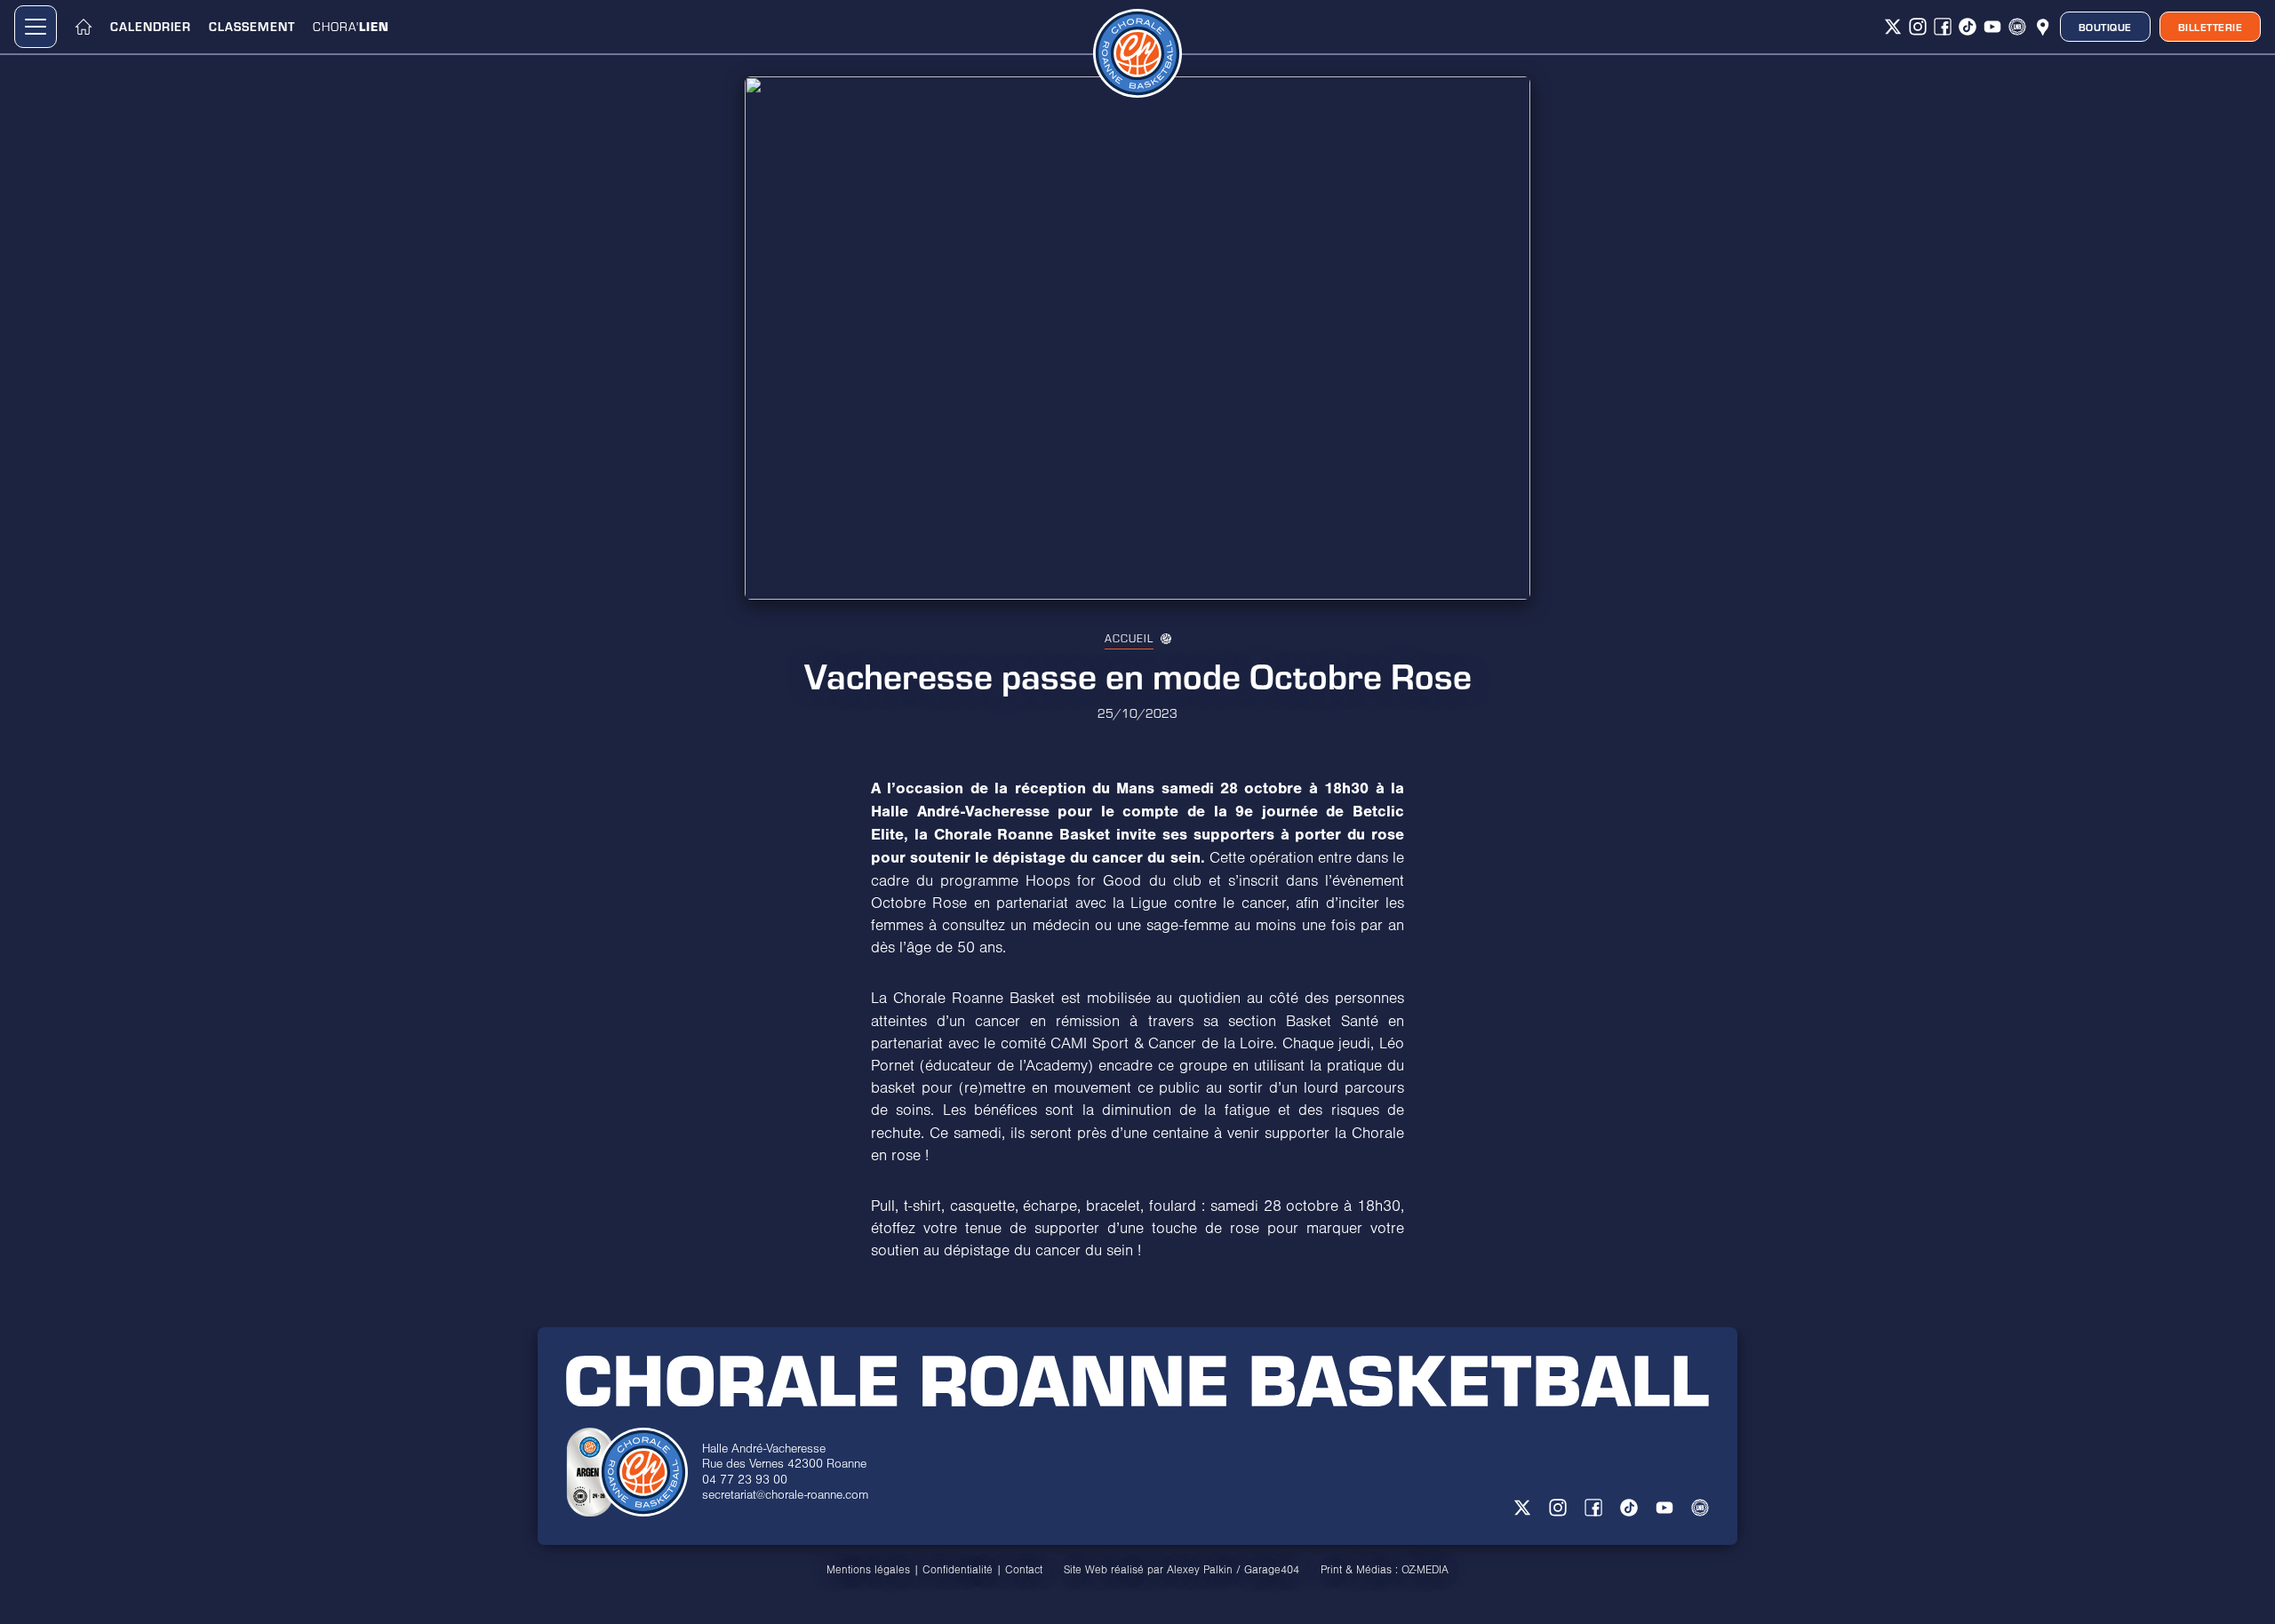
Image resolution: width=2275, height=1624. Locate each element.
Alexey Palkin (1200, 1570)
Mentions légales (868, 1570)
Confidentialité (958, 1570)
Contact (1024, 1570)
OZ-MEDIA (1425, 1570)
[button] (36, 27)
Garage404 (1272, 1570)
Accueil (1129, 638)
